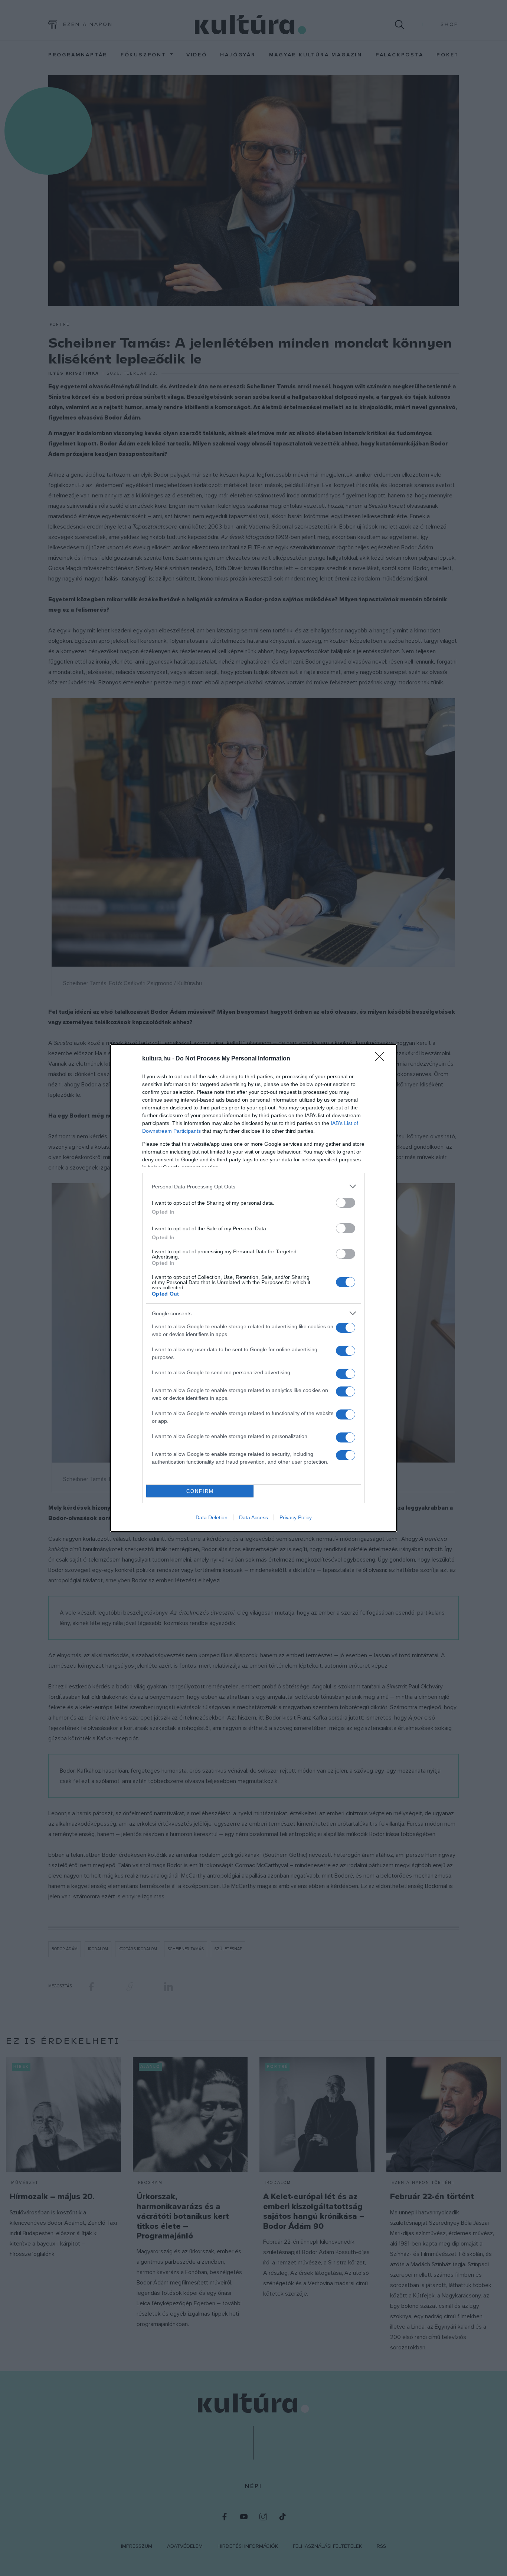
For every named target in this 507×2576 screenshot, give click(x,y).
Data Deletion (212, 1517)
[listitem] (253, 1186)
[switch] (346, 1203)
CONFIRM (200, 1491)
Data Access (253, 1517)
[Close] (382, 1059)
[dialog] (253, 1288)
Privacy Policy (296, 1517)
